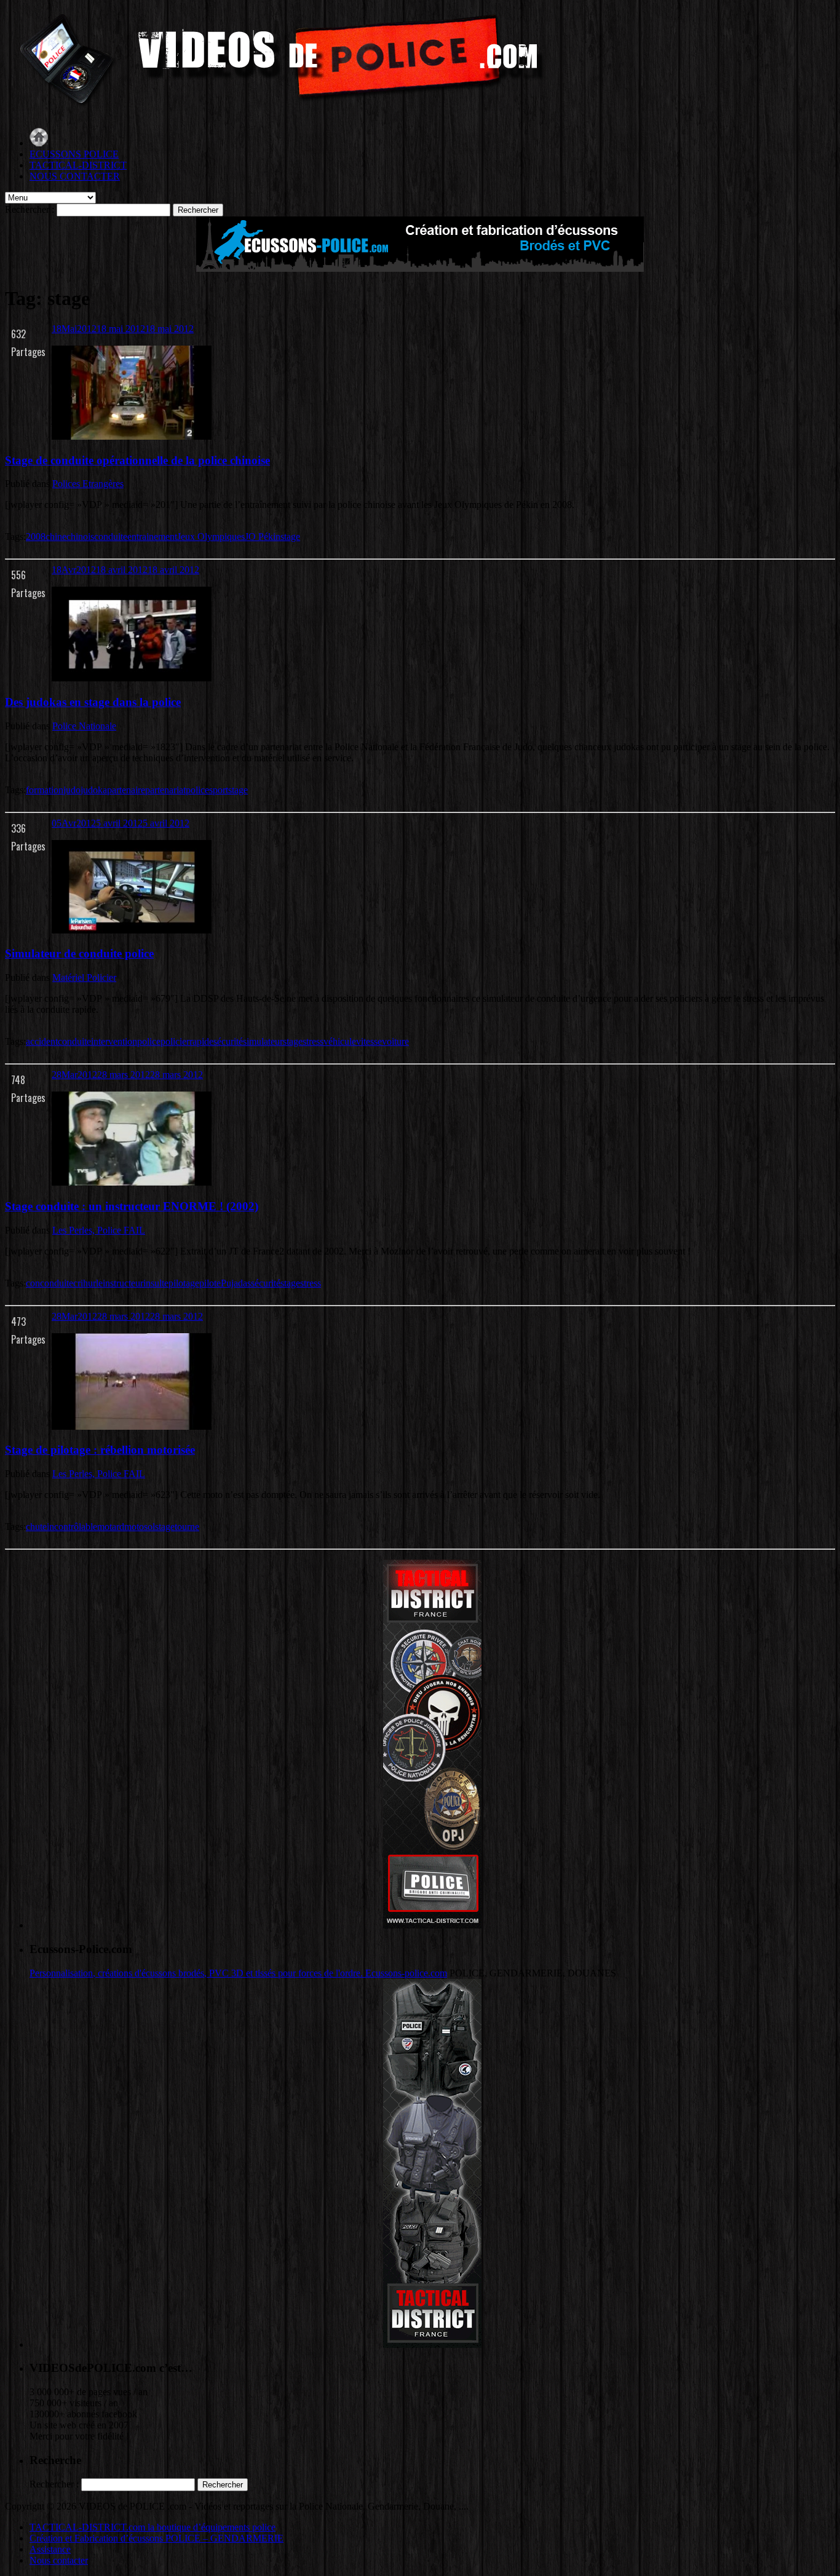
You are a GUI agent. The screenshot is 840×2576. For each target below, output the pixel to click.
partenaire (126, 790)
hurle (93, 1283)
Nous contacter (59, 2560)
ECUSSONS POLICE (74, 154)
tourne (187, 1527)
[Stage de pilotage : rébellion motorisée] (132, 1426)
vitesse (369, 1041)
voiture (395, 1041)
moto (134, 1527)
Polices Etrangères (88, 484)
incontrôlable (72, 1527)
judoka (94, 790)
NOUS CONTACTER (75, 176)
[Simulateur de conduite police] (132, 930)
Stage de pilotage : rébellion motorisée (100, 1450)
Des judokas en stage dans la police (93, 702)
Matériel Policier (84, 977)
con (33, 1283)
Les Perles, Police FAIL (99, 1230)
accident (42, 1041)
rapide (201, 1041)
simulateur (263, 1041)
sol (149, 1527)
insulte (156, 1283)
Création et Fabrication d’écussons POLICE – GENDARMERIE (157, 2538)
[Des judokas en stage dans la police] (132, 678)
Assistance (50, 2549)
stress (313, 1041)
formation (45, 790)
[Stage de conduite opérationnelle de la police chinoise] (132, 436)
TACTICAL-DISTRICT (78, 165)
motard (111, 1527)
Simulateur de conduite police (79, 953)
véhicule (340, 1041)
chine (56, 537)
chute (36, 1527)
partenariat (165, 790)
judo (72, 790)
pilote (210, 1283)
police (197, 790)
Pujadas (236, 1283)
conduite (111, 537)
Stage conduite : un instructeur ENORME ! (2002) (132, 1206)
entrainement (152, 537)
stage (290, 537)
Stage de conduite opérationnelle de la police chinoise (137, 460)
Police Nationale (84, 726)
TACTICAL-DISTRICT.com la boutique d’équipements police (153, 2527)
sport (219, 790)
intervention (114, 1041)
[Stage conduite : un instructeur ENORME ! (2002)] (132, 1182)
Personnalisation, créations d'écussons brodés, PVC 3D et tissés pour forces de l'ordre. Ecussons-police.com (238, 1973)
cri (78, 1283)
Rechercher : (30, 209)
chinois (80, 537)
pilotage (184, 1283)
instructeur (123, 1283)
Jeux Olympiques (211, 537)
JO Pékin (263, 537)
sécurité (228, 1041)
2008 (36, 537)
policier (175, 1041)
